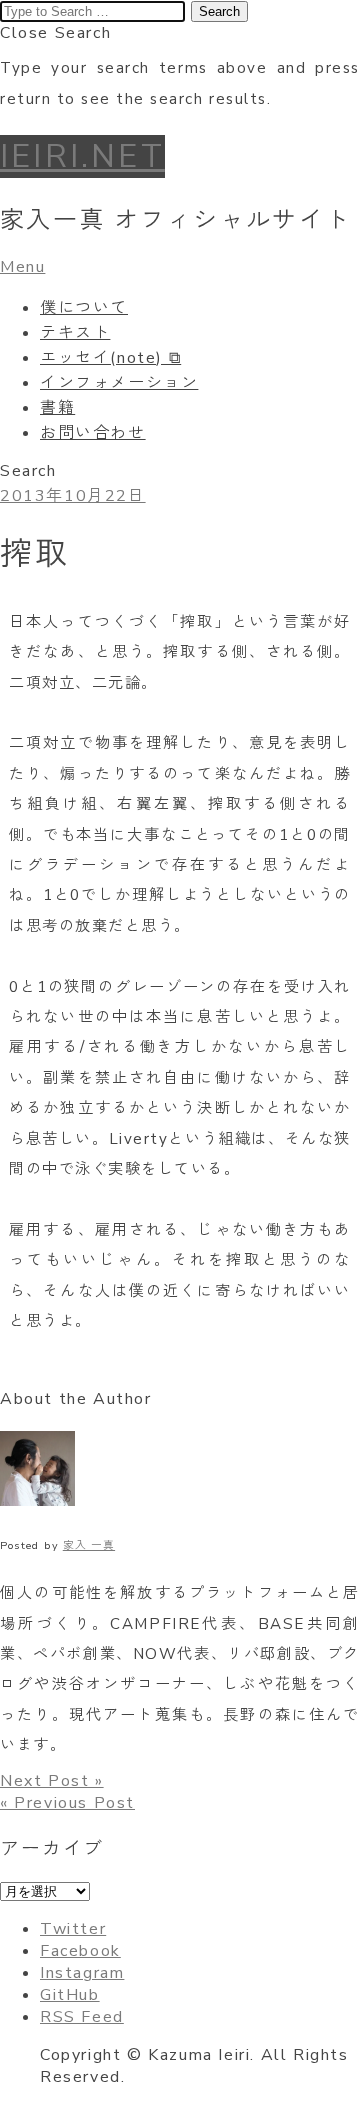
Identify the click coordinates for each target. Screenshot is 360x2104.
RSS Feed (82, 2017)
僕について (84, 308)
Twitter (73, 1929)
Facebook (80, 1951)
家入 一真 (89, 1545)
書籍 (57, 408)
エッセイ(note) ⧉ (110, 358)
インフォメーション (119, 383)
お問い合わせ (93, 433)
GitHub (70, 1995)
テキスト (75, 333)
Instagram (82, 1973)
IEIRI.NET (82, 156)
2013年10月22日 (73, 496)
